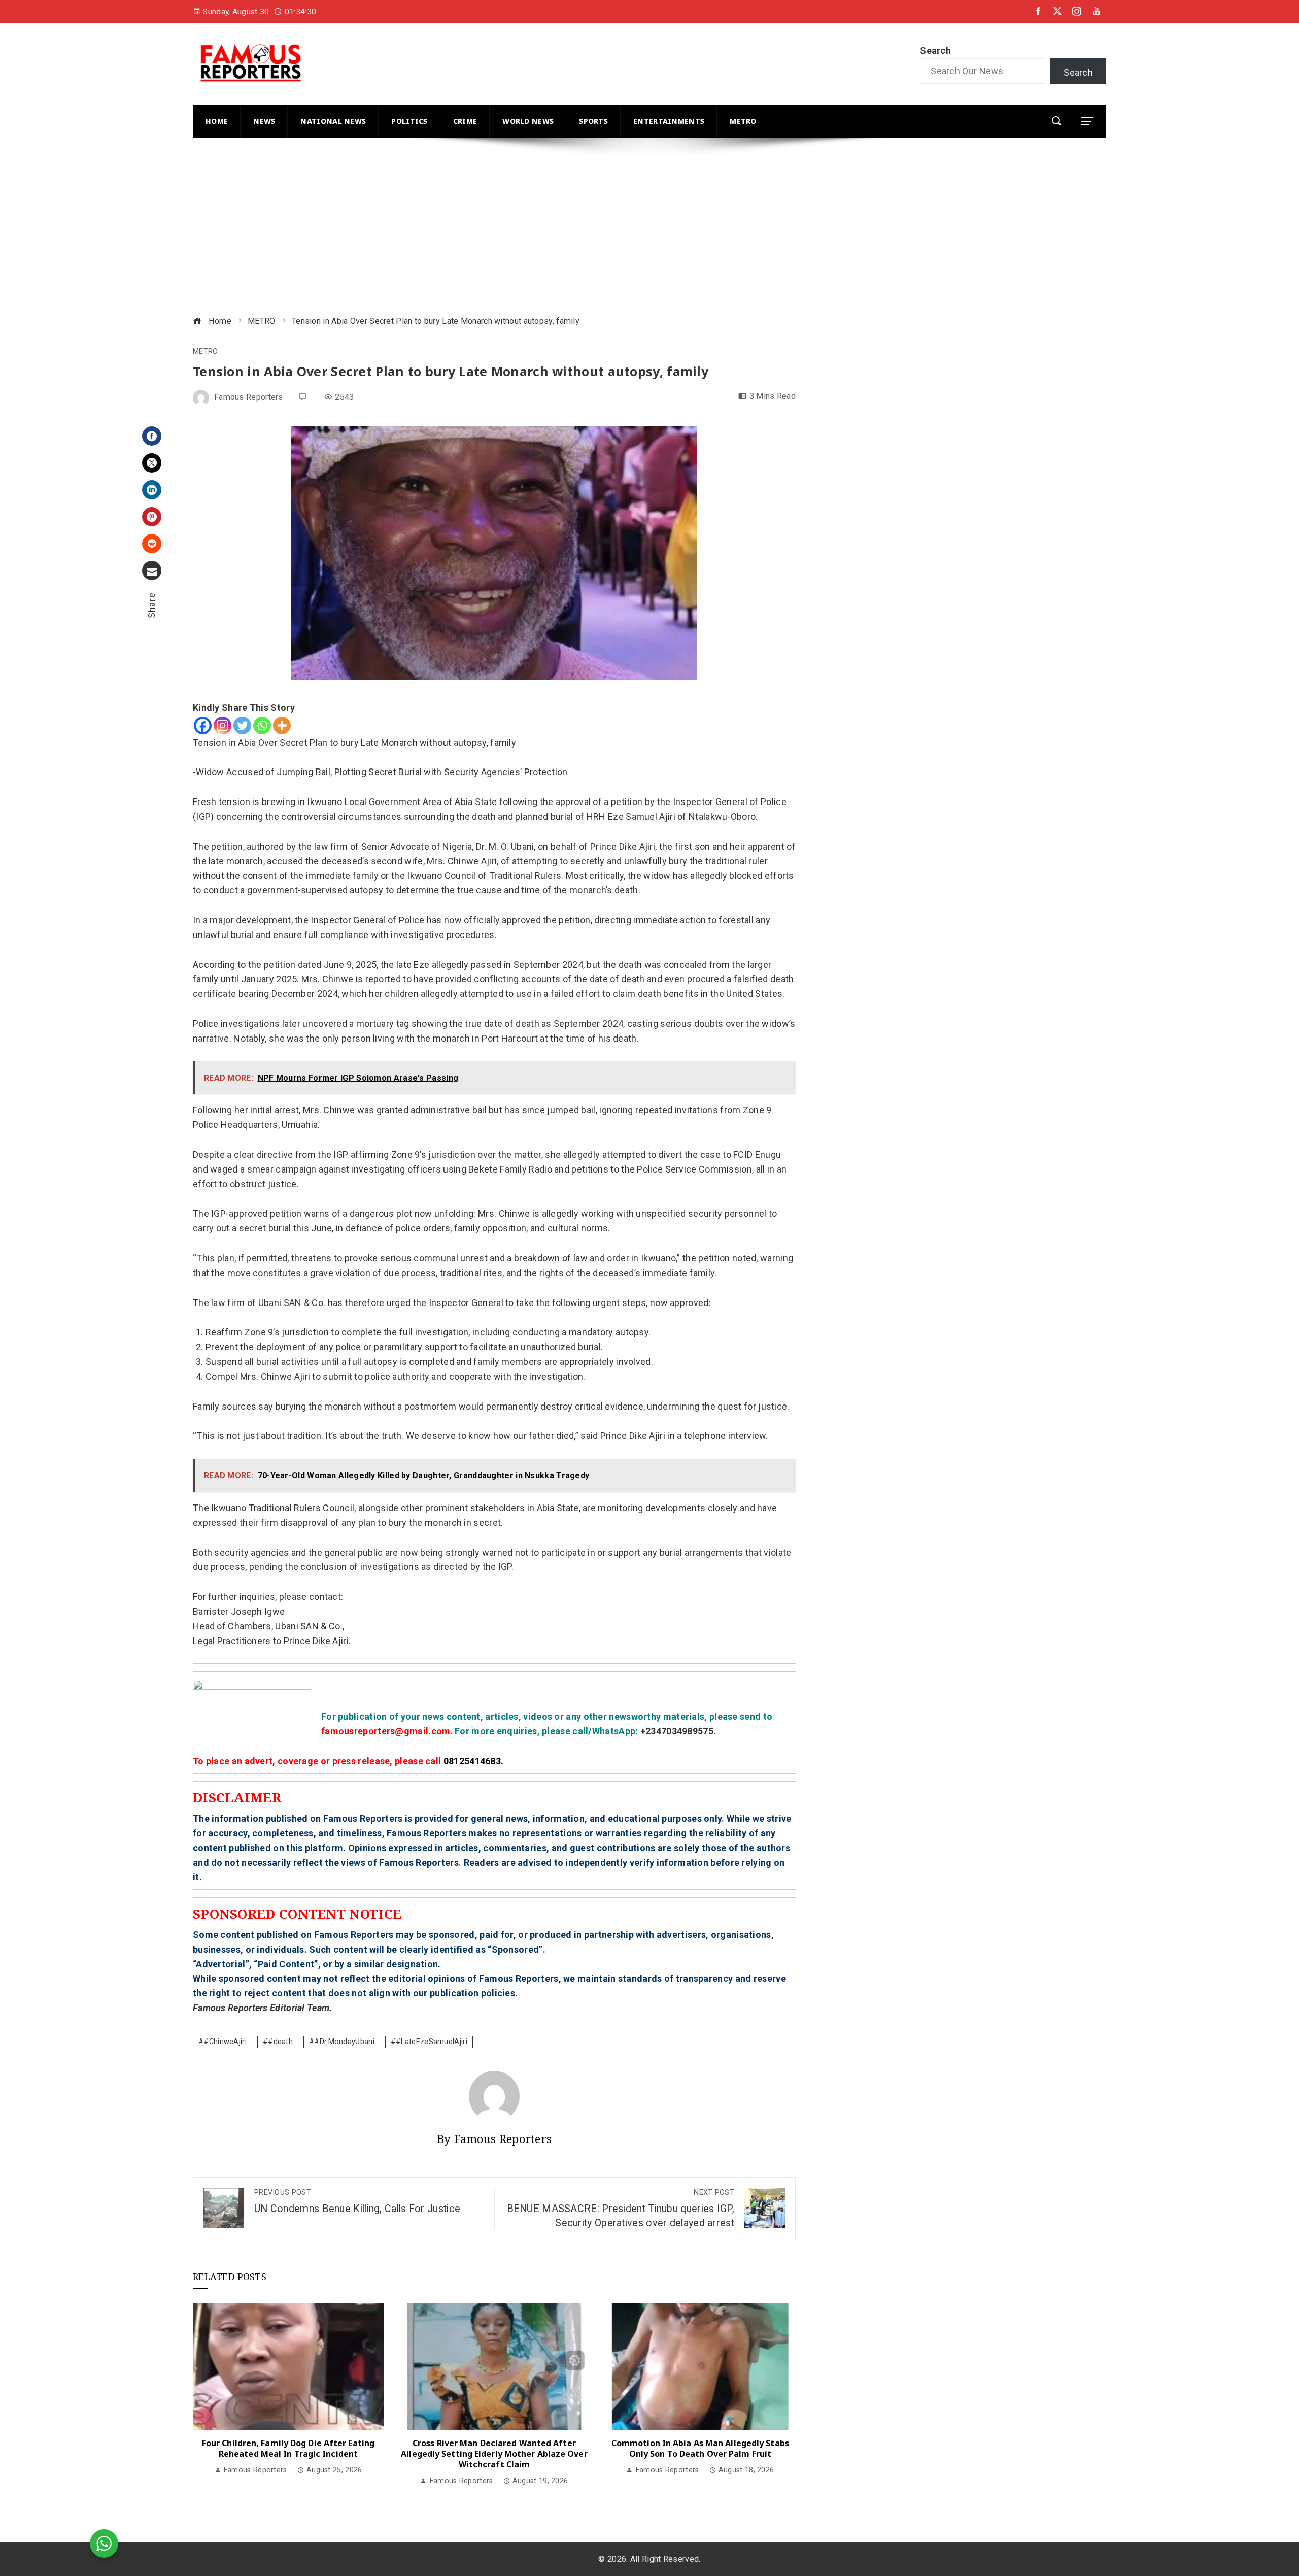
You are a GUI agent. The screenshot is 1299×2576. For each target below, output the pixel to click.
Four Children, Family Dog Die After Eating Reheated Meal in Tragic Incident (288, 2448)
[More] (282, 726)
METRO (206, 352)
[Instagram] (223, 726)
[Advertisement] (497, 228)
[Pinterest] (152, 517)
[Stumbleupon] (152, 544)
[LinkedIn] (152, 490)
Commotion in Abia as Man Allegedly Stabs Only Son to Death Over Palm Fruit (700, 2448)
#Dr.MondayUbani (344, 2042)
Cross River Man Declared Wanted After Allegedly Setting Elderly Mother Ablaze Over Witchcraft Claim (494, 2454)
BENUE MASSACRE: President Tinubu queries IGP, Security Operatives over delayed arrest (621, 2209)
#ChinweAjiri (225, 2042)
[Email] (152, 571)
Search (935, 51)
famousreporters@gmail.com (386, 1731)
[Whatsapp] (262, 726)
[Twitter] (152, 463)
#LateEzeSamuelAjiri (432, 2042)
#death (280, 2042)
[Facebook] (152, 436)
